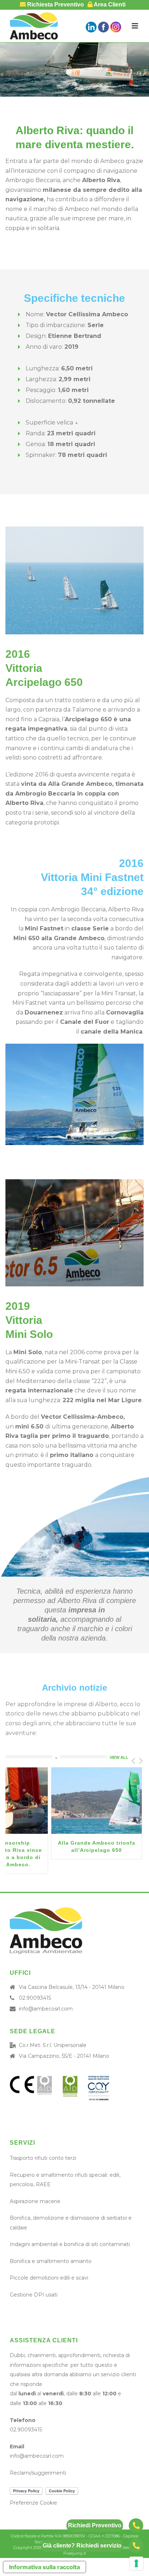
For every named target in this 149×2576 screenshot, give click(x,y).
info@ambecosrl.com (46, 2009)
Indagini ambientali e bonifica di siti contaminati (70, 2244)
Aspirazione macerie (35, 2201)
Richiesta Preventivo (55, 5)
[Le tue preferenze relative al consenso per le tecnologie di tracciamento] (136, 2563)
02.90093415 (35, 1998)
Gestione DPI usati (34, 2295)
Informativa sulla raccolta (44, 2567)
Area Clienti (109, 5)
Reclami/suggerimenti (38, 2473)
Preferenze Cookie (33, 2503)
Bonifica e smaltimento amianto (51, 2261)
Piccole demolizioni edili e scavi (49, 2278)
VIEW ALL (119, 1757)
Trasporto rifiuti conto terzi (43, 2158)
